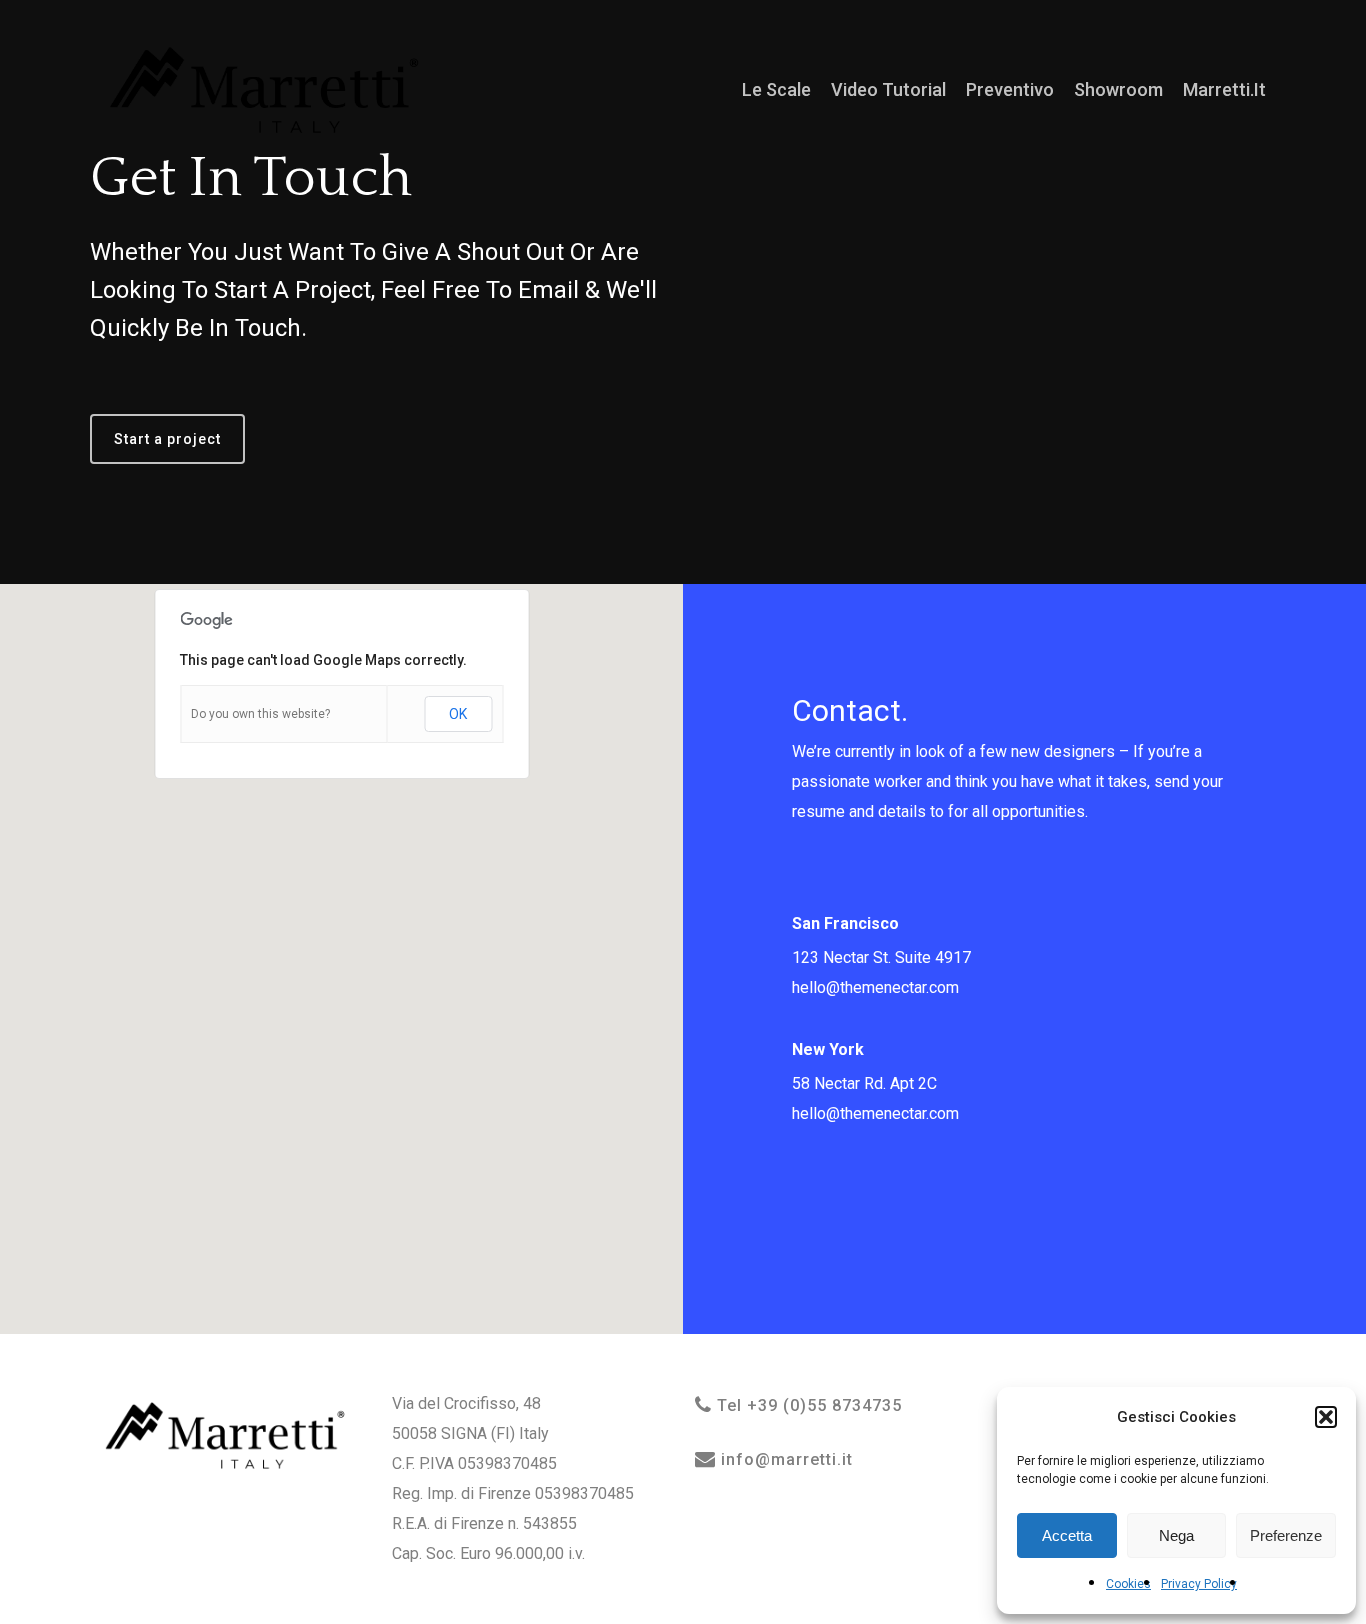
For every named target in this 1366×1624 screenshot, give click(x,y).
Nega (1176, 1535)
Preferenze (1286, 1535)
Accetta (1067, 1535)
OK (458, 714)
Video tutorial (888, 90)
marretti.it (1224, 90)
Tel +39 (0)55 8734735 (807, 1405)
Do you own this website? (260, 714)
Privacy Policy (1199, 1584)
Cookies (1128, 1584)
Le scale (776, 90)
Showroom (1118, 90)
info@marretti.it (784, 1459)
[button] (1326, 1417)
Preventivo (1010, 90)
